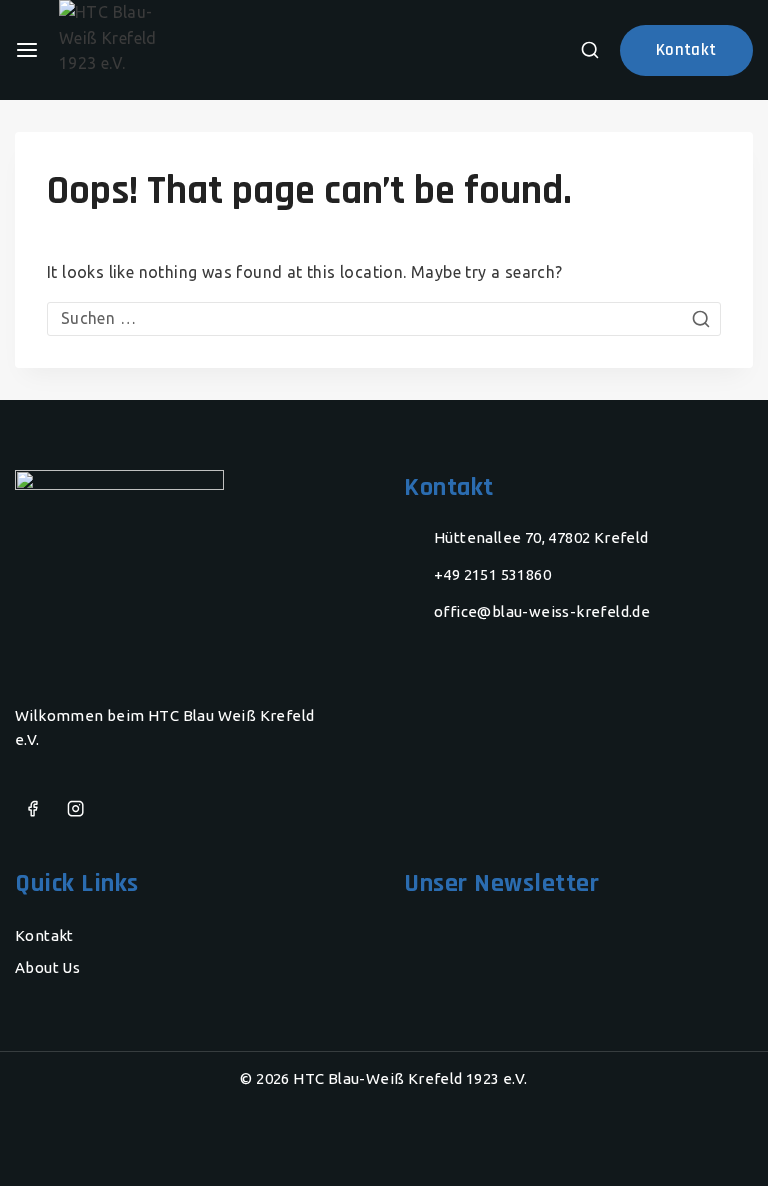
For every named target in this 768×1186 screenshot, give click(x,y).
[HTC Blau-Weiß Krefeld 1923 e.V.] (139, 50)
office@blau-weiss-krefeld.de (542, 611)
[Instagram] (75, 809)
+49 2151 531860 (492, 574)
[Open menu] (27, 50)
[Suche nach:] (384, 318)
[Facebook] (32, 809)
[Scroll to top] (713, 1141)
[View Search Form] (590, 50)
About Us (47, 967)
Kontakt (44, 935)
